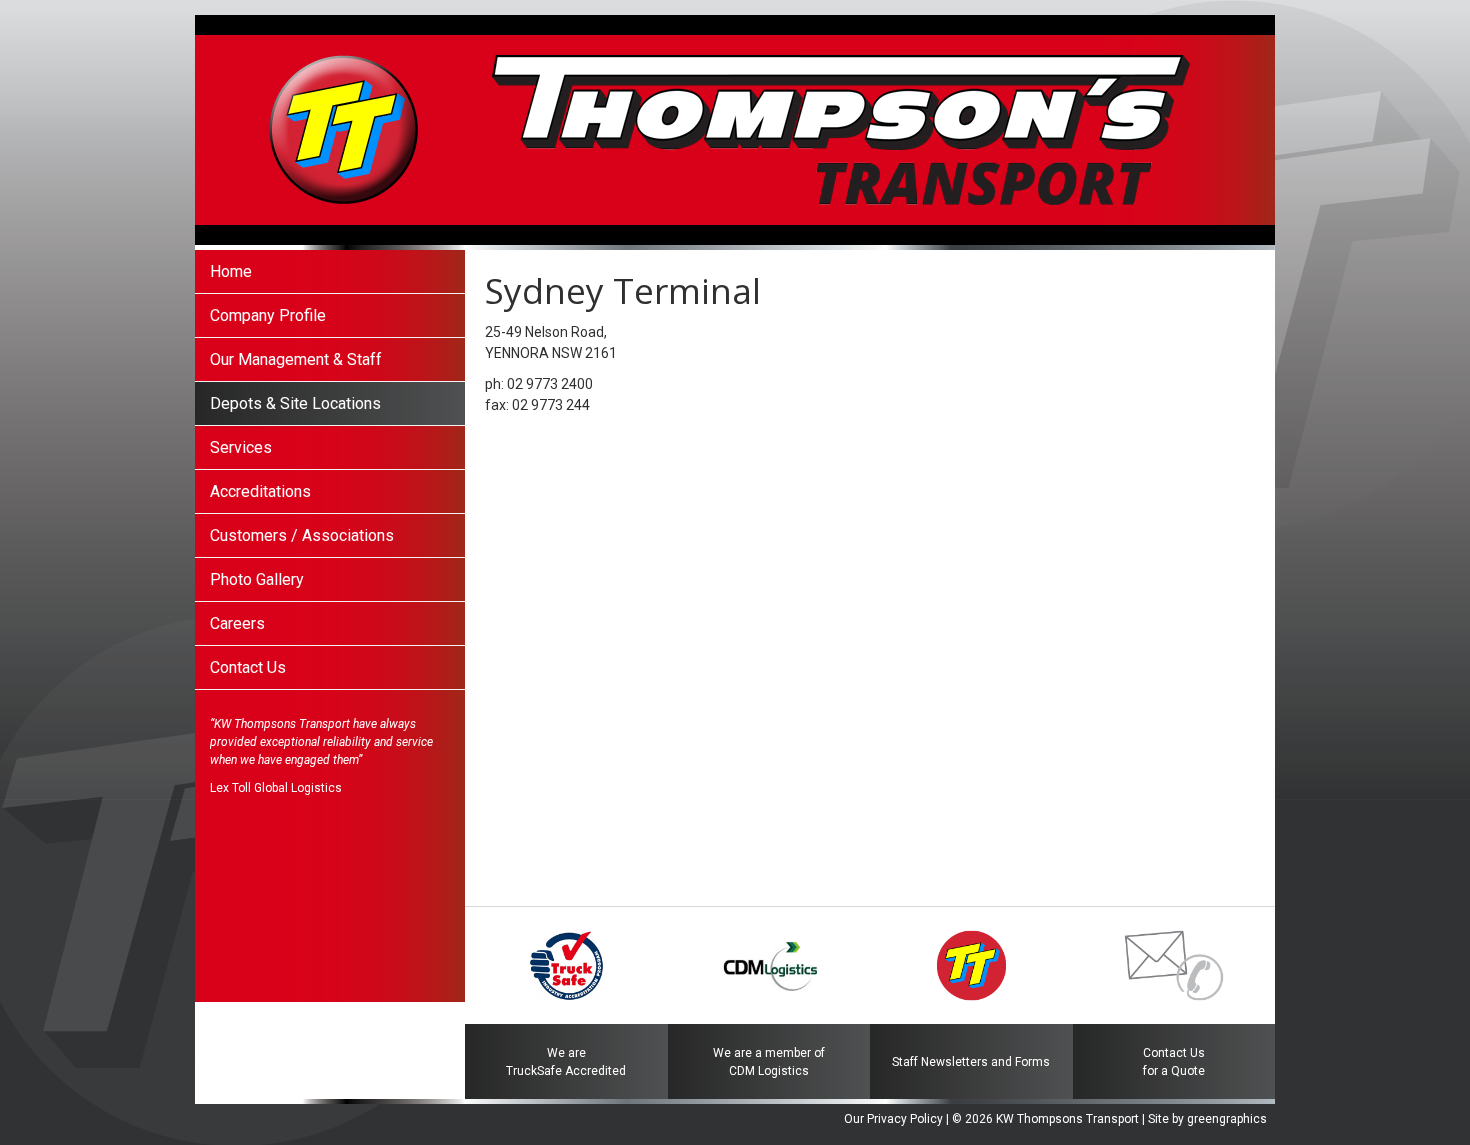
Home (231, 271)
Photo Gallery (257, 579)
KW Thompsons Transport (1067, 1119)
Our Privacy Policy (893, 1119)
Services (241, 447)
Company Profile (268, 315)
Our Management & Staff (296, 359)
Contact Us (248, 667)
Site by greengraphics (1207, 1119)
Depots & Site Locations (295, 403)
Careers (237, 623)
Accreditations (260, 491)
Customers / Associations (302, 535)
